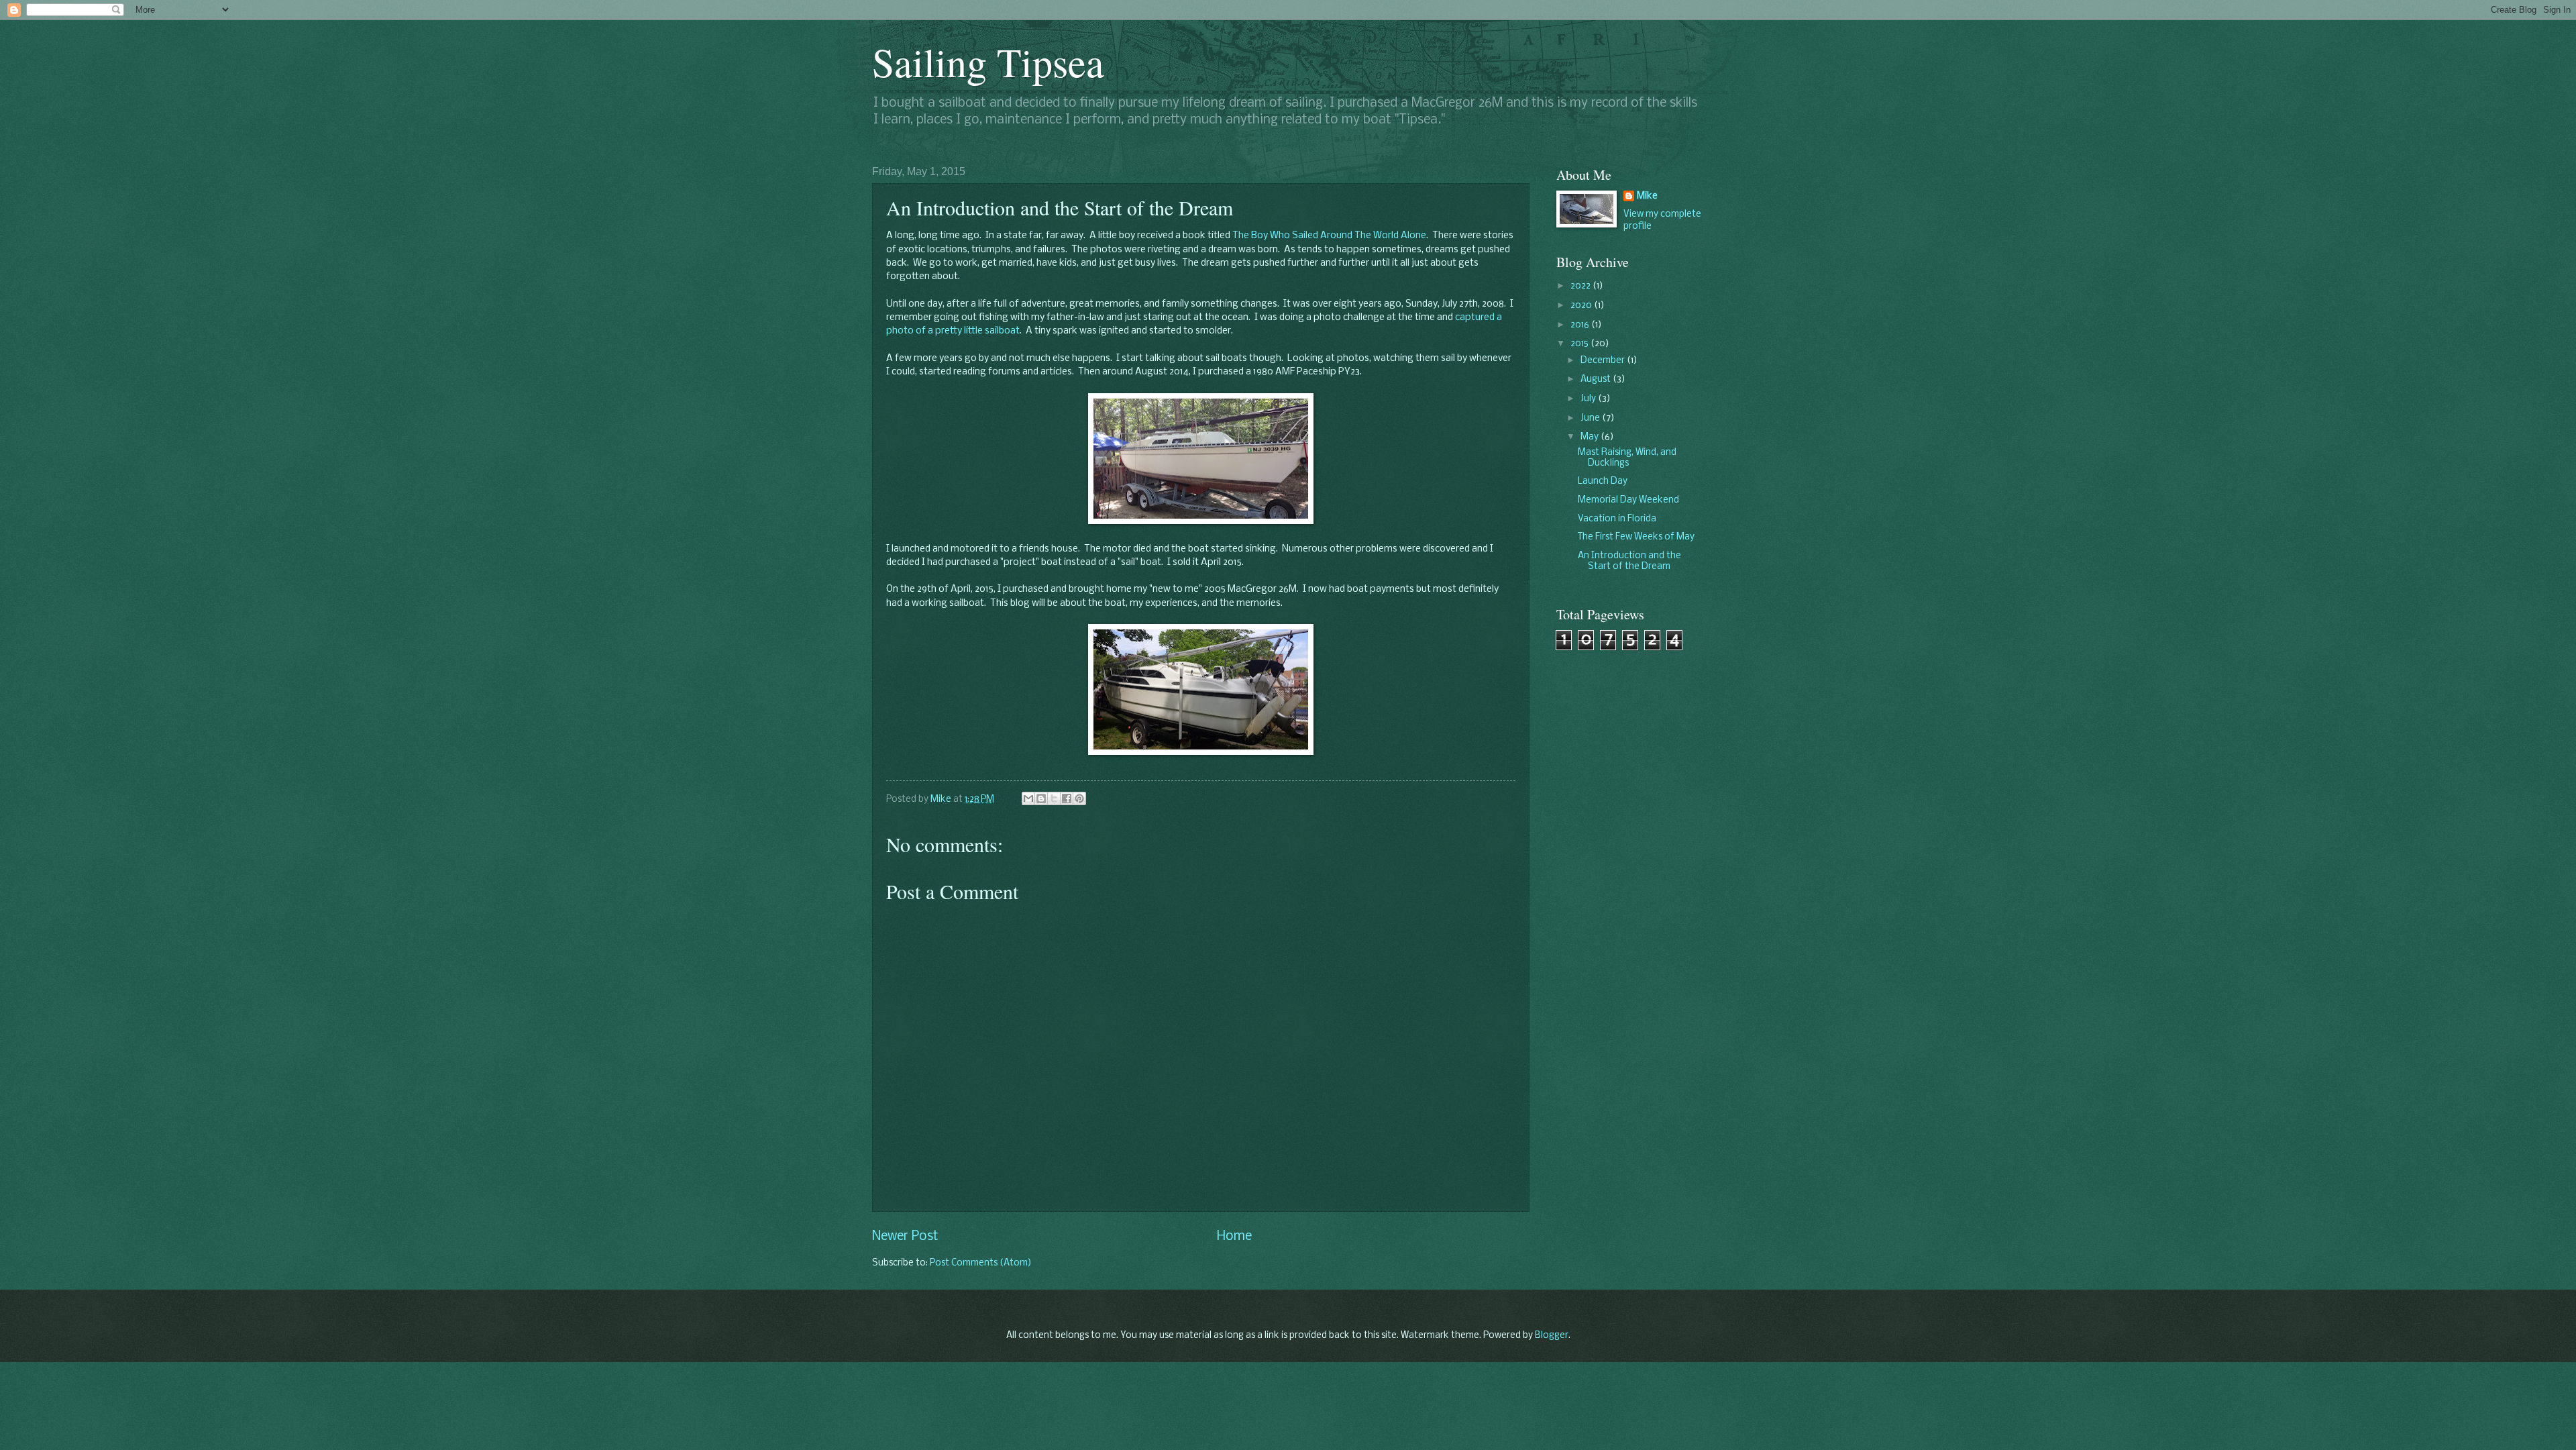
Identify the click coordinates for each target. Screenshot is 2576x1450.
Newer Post (905, 1237)
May (1591, 437)
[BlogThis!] (1041, 798)
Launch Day (1603, 481)
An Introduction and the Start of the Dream (1629, 561)
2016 (1581, 325)
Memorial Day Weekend (1628, 500)
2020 (1582, 306)
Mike (1647, 196)
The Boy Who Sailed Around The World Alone (1329, 236)
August (1597, 379)
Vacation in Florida (1617, 519)
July (1589, 399)
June (1591, 418)
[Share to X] (1054, 798)
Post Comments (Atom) (981, 1263)
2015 (1580, 344)
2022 (1581, 286)
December (1604, 361)
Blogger (1552, 1336)
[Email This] (1028, 798)
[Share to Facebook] (1067, 798)
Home (1234, 1237)
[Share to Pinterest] (1079, 798)
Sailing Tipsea (988, 62)
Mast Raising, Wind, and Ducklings (1627, 458)
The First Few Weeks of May (1636, 537)
